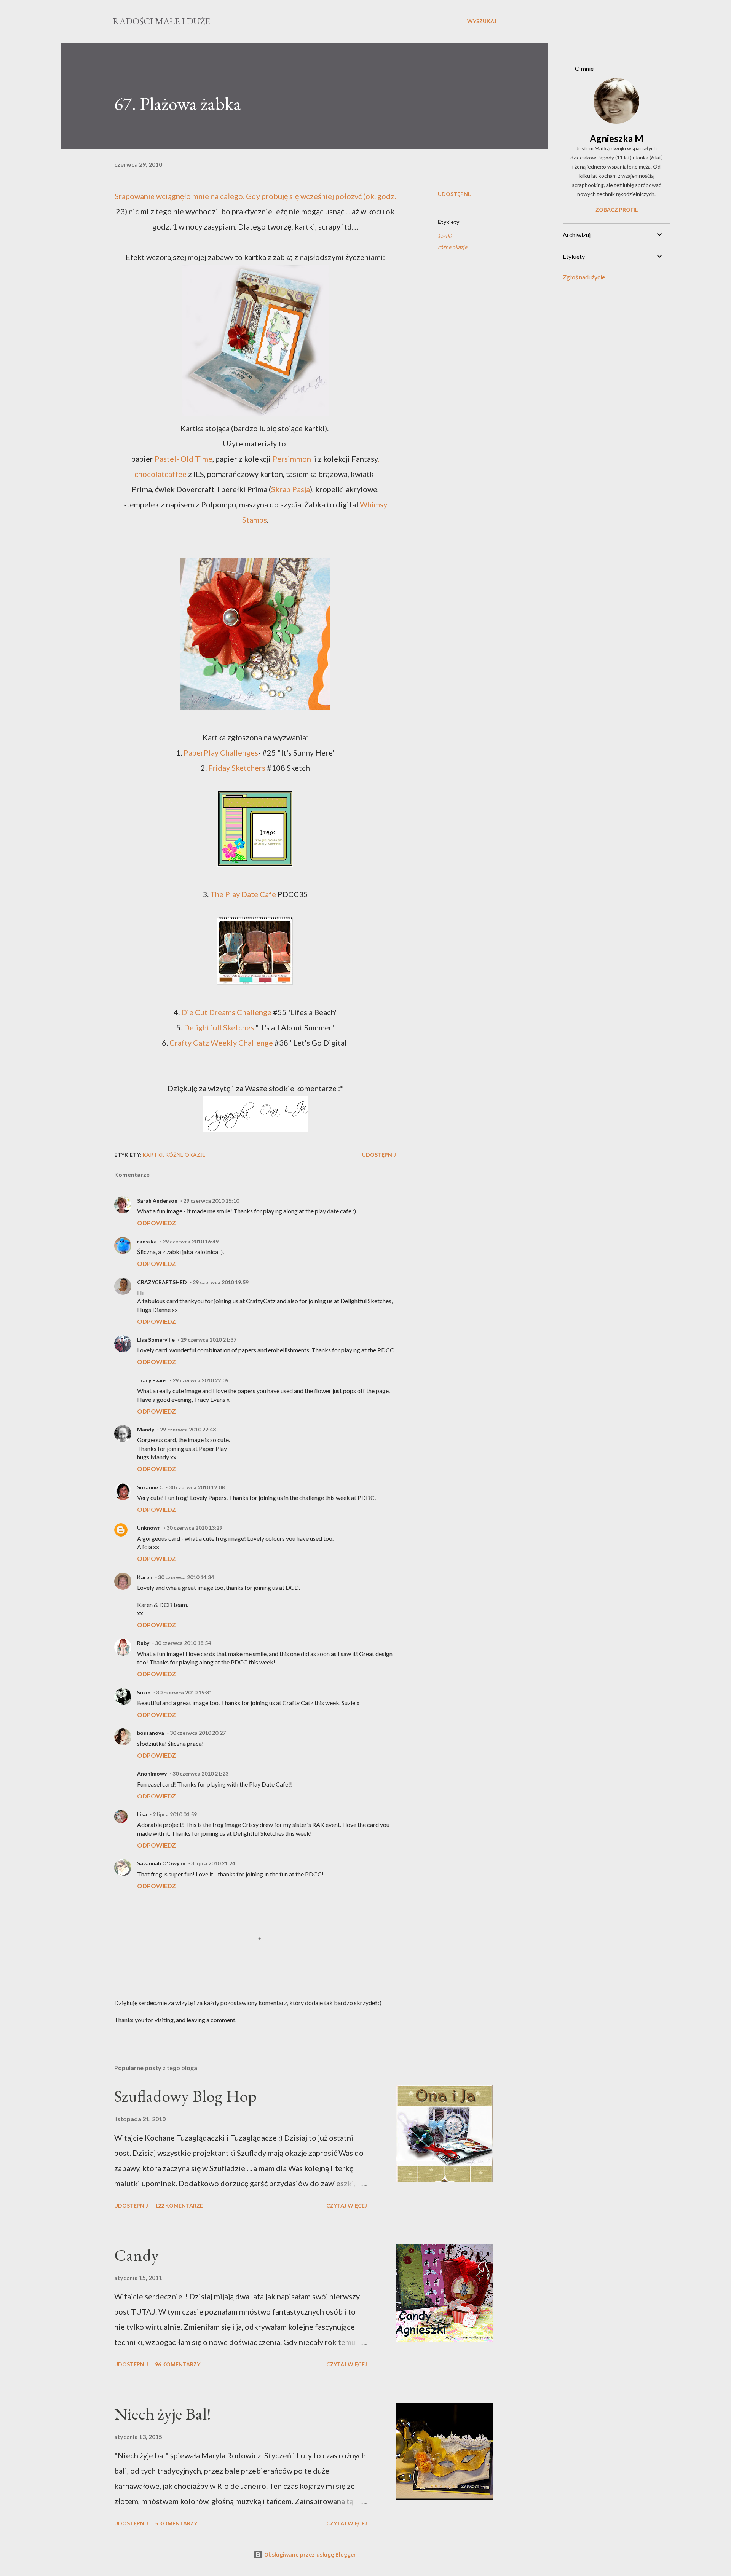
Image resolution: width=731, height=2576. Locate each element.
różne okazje (452, 247)
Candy (136, 2255)
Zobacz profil (617, 210)
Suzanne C (150, 1487)
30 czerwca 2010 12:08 (197, 1487)
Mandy (146, 1429)
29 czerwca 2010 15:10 (211, 1201)
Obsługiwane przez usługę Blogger (309, 2554)
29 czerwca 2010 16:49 (191, 1241)
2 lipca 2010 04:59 (175, 1814)
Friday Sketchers (237, 768)
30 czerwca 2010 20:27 (198, 1733)
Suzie (144, 1692)
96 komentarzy (178, 2364)
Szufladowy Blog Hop (185, 2096)
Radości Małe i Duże (161, 21)
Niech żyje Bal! (163, 2414)
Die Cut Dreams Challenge (226, 1012)
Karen (145, 1577)
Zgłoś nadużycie (584, 277)
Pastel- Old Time (184, 459)
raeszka (147, 1241)
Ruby (143, 1643)
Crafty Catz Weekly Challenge (221, 1043)
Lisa (142, 1814)
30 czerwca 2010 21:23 (200, 1773)
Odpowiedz (156, 1223)
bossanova (151, 1733)
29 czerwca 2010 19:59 (221, 1282)
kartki (445, 236)
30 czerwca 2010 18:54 (183, 1643)
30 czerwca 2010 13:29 (194, 1528)
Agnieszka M (617, 138)
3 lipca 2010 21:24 (213, 1863)
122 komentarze (179, 2205)
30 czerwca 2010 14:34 (186, 1577)
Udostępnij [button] (455, 194)
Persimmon (292, 459)
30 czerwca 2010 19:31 (184, 1692)
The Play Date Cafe (243, 894)
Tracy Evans (152, 1380)
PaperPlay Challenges (220, 752)
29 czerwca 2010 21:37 (208, 1340)
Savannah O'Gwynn (161, 1863)
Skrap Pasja (290, 489)
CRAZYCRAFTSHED (162, 1282)
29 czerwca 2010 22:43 (188, 1429)
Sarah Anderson (157, 1201)
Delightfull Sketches (218, 1027)
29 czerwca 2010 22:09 (200, 1380)
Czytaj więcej (347, 2205)
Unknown (149, 1528)
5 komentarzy (176, 2523)
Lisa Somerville (156, 1340)
